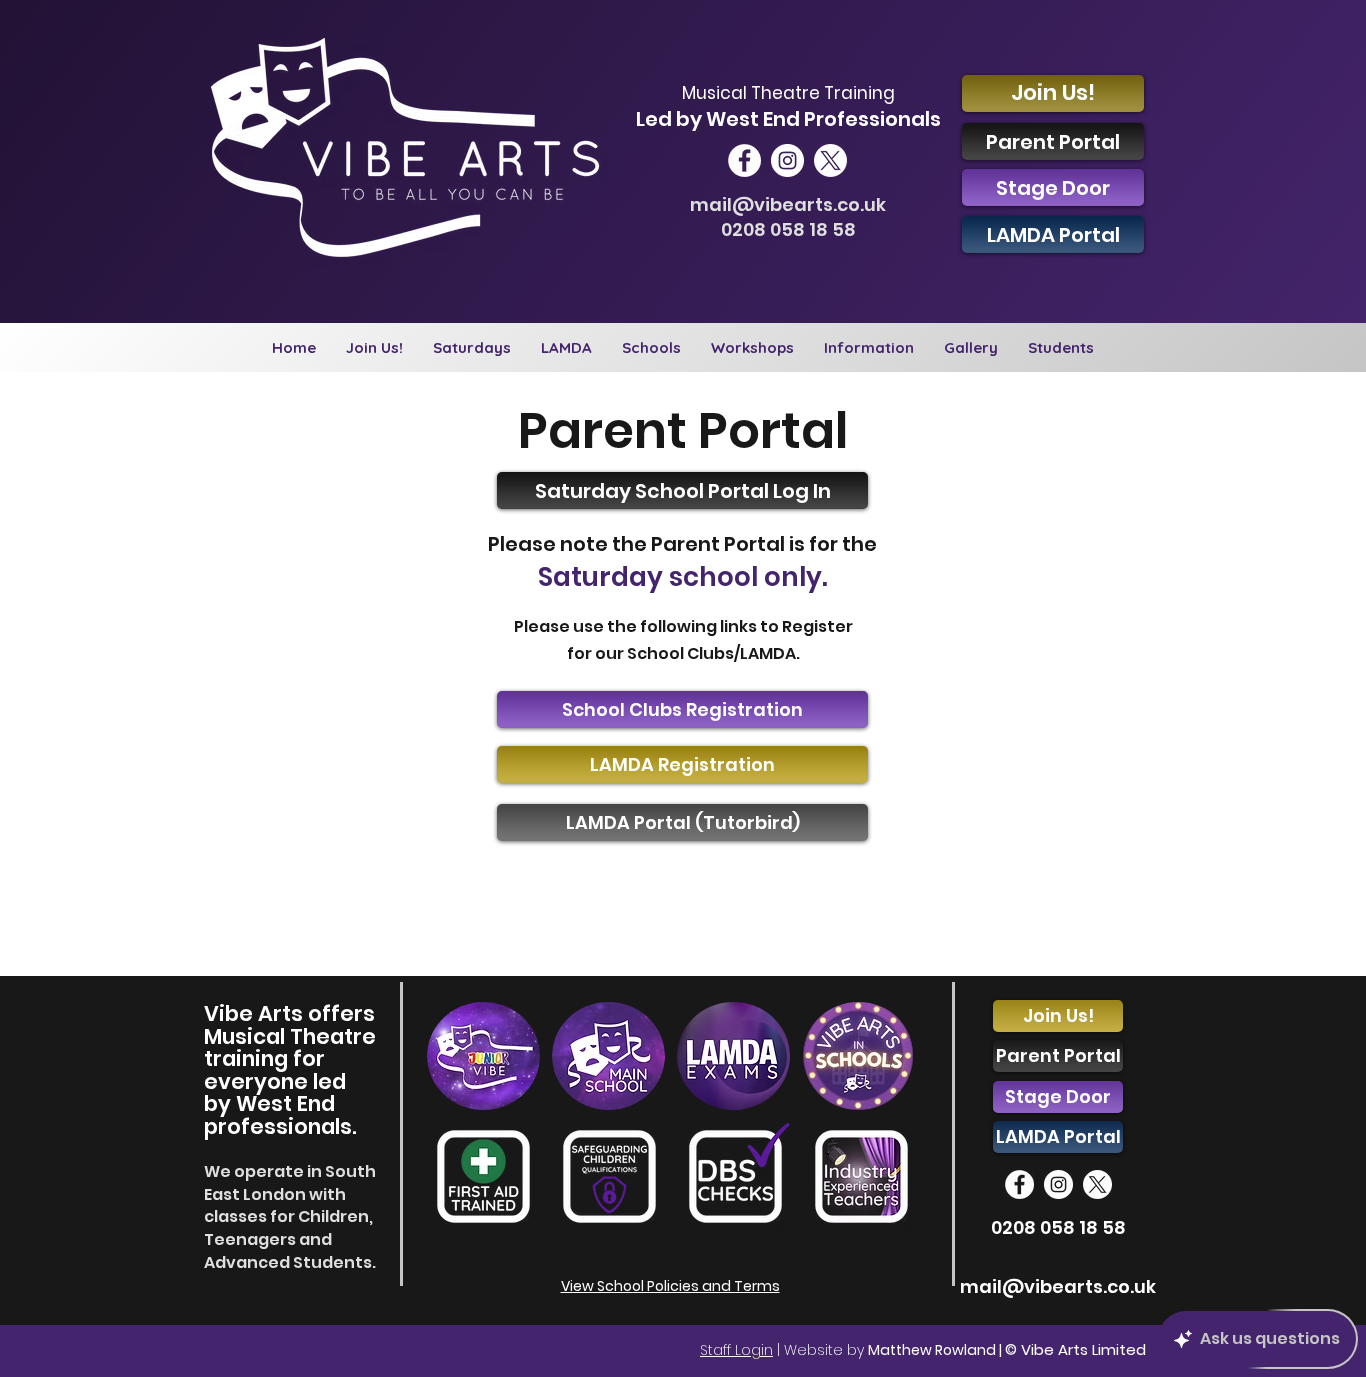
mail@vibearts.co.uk (788, 204)
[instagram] (787, 160)
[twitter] (830, 160)
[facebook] (744, 160)
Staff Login (736, 1350)
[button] (472, 347)
